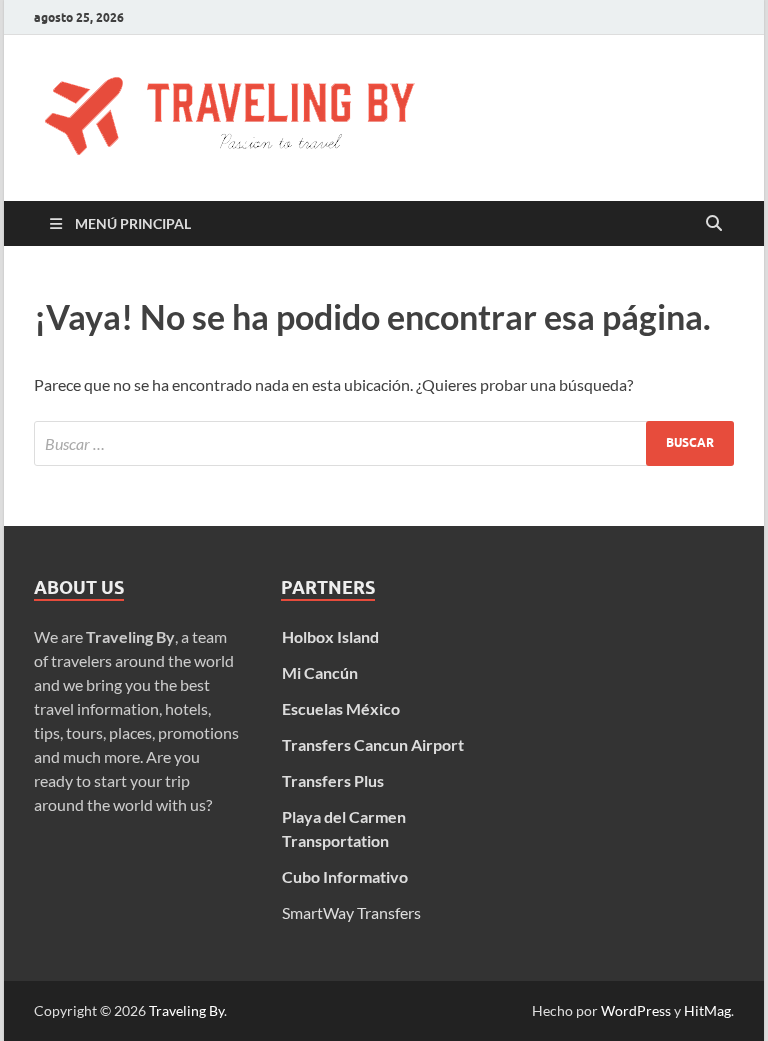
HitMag (707, 1010)
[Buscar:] (384, 443)
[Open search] (714, 224)
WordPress (636, 1010)
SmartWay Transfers (351, 912)
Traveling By (186, 1010)
